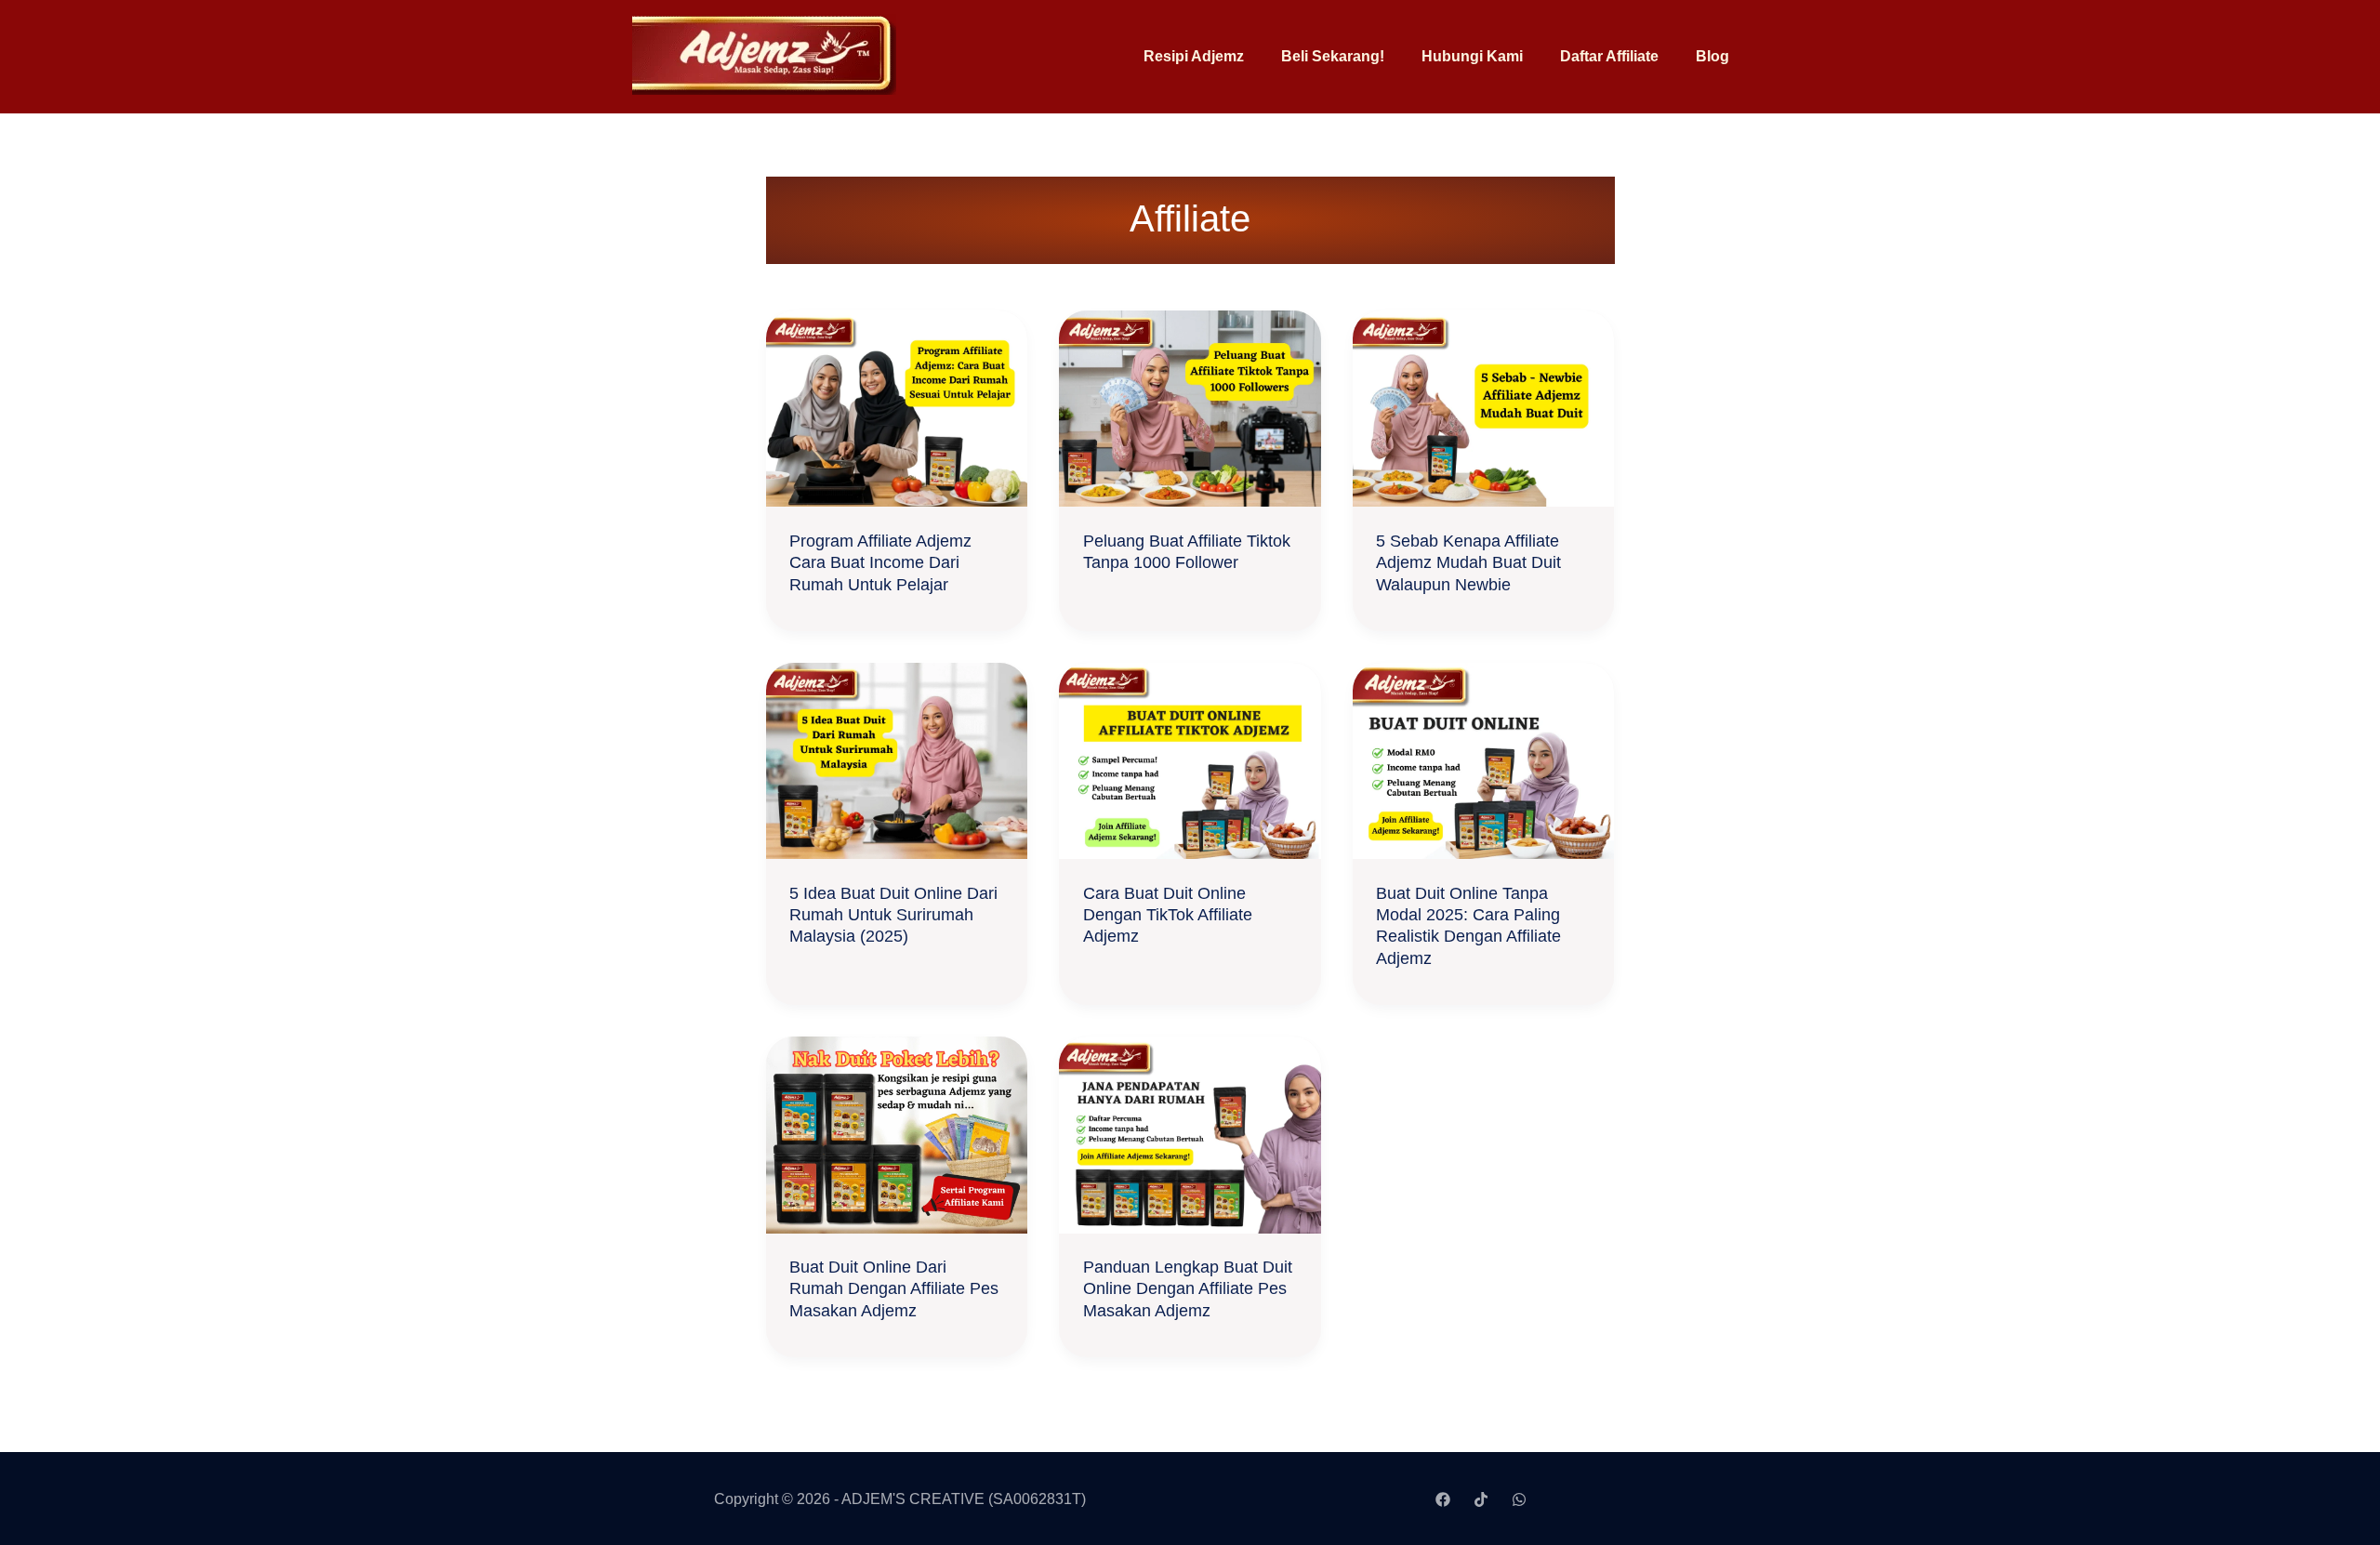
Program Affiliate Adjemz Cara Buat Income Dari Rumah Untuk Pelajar (880, 563)
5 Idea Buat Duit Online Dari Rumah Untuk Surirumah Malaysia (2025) (893, 915)
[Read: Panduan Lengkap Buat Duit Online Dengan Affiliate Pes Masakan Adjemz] (1190, 1134)
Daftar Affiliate (1609, 56)
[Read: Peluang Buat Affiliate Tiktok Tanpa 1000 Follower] (1190, 408)
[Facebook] (1443, 1499)
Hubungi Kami (1472, 56)
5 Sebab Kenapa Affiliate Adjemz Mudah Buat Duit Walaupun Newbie (1468, 563)
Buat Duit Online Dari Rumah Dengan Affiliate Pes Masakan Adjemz (894, 1289)
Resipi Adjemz (1194, 56)
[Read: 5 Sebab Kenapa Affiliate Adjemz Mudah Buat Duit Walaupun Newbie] (1484, 408)
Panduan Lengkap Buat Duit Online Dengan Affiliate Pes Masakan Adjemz (1188, 1289)
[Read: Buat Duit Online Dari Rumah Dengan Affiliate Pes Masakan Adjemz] (897, 1134)
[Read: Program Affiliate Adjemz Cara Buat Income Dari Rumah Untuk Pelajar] (897, 408)
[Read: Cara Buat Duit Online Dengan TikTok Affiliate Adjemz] (1190, 760)
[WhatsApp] (1519, 1499)
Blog (1712, 56)
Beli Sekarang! (1333, 56)
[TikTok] (1481, 1499)
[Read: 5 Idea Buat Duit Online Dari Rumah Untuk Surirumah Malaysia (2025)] (897, 760)
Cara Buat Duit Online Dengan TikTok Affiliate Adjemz (1168, 915)
